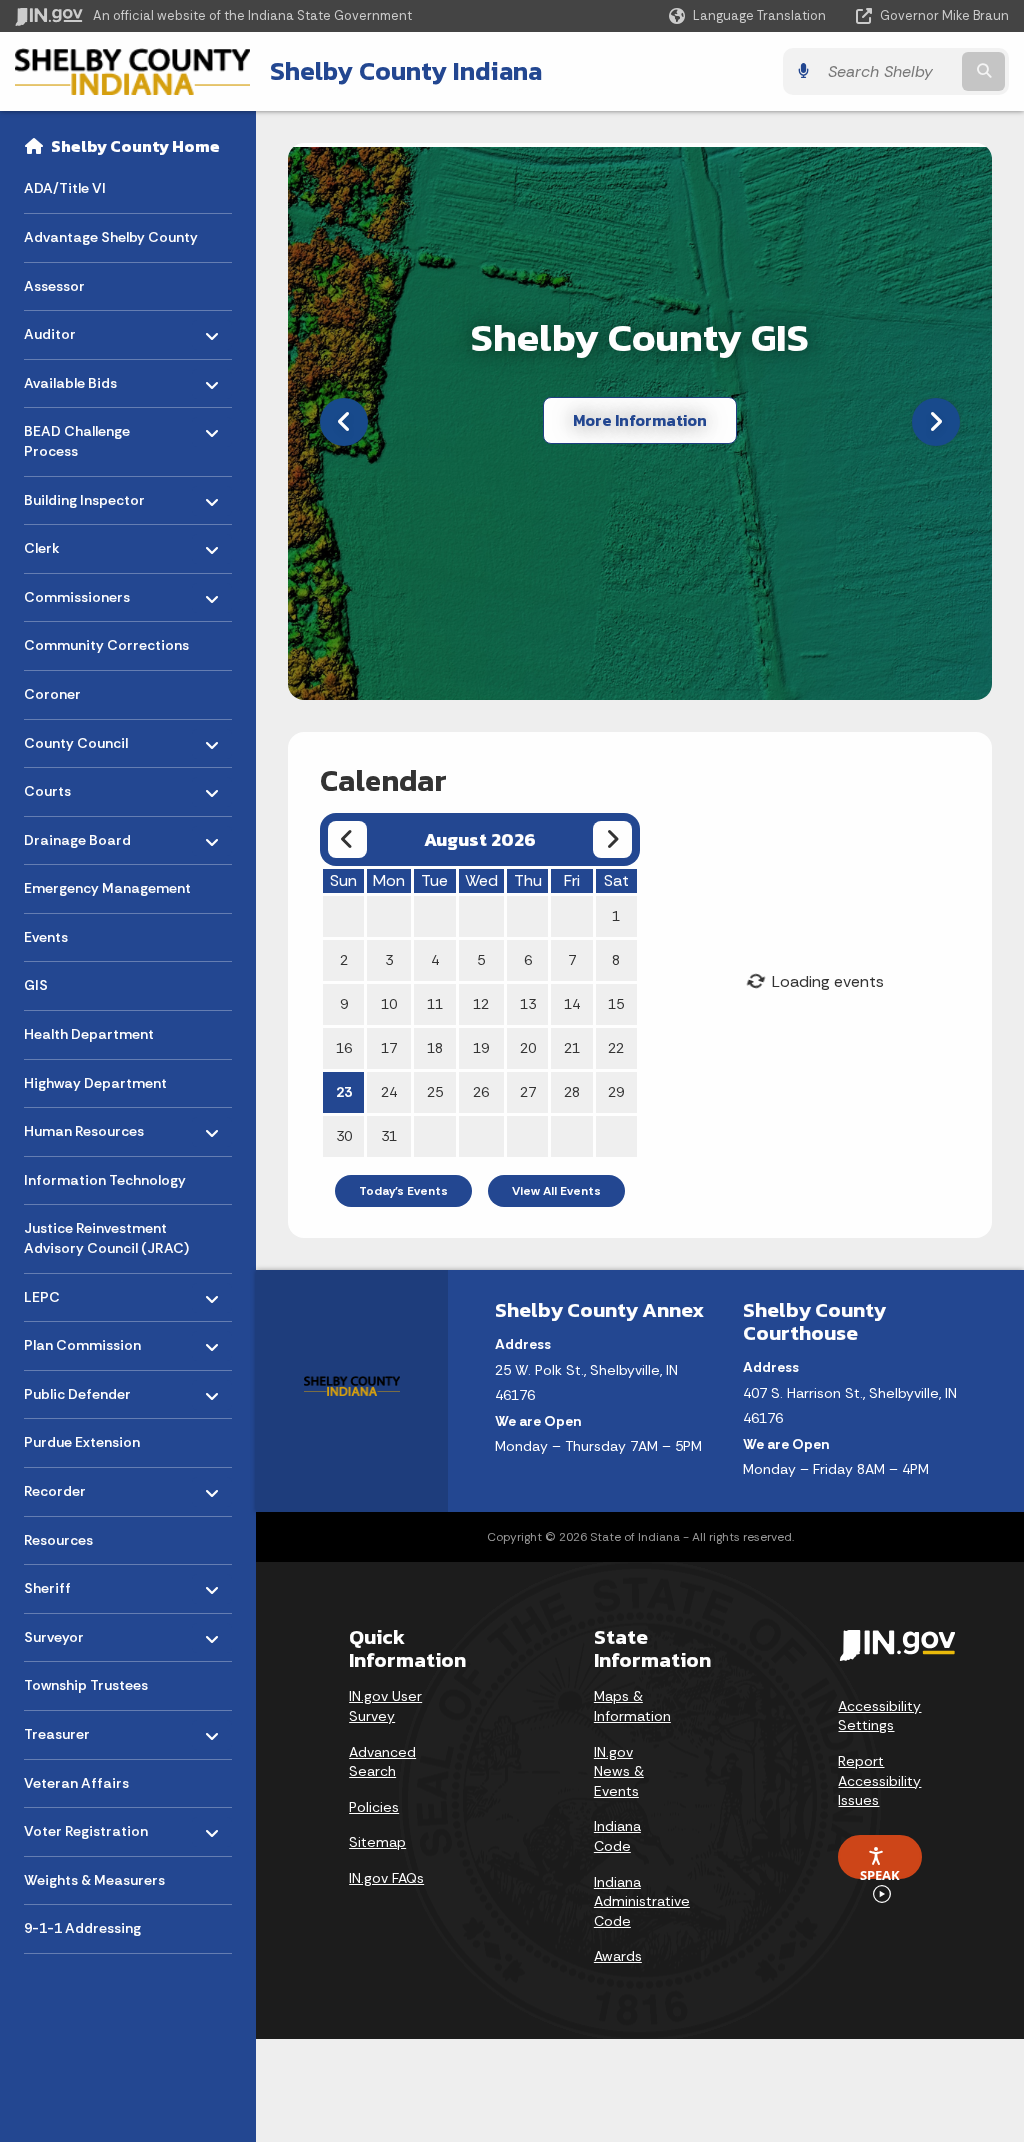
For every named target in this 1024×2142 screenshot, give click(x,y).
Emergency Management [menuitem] (107, 888)
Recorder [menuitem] (82, 1486)
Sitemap (377, 1842)
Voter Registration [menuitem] (86, 1826)
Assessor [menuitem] (54, 286)
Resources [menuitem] (58, 1540)
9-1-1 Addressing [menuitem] (82, 1928)
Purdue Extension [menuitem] (82, 1442)
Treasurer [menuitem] (82, 1729)
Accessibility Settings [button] (879, 1716)
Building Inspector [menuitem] (84, 494)
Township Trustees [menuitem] (86, 1685)
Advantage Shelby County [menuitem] (111, 237)
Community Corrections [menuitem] (106, 645)
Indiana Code (617, 1836)
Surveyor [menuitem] (82, 1632)
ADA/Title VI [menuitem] (65, 188)
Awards (618, 1956)
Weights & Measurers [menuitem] (94, 1880)
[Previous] (344, 422)
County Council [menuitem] (82, 737)
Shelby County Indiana (406, 71)
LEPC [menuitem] (82, 1291)
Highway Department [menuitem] (95, 1083)
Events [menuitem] (46, 937)
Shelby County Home (135, 146)
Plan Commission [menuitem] (82, 1340)
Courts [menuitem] (82, 786)
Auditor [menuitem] (82, 329)
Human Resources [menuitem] (84, 1126)
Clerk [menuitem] (82, 543)
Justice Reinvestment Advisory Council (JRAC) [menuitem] (106, 1238)
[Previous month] (347, 839)
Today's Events (403, 1191)
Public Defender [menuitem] (82, 1389)
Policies (374, 1807)
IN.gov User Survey (385, 1706)
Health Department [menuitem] (89, 1034)
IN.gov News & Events (619, 1771)
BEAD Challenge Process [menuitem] (82, 436)
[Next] (936, 422)
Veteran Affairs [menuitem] (76, 1783)
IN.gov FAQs (386, 1878)
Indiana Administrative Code (642, 1901)
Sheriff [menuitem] (82, 1583)
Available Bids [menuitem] (82, 377)
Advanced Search (382, 1762)
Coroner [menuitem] (52, 694)
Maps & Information (632, 1706)
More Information (640, 420)
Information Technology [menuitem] (105, 1180)
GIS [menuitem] (36, 985)
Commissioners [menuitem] (82, 591)
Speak (880, 1872)
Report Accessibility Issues (879, 1780)
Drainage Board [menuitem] (82, 834)
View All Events (556, 1191)
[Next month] (612, 839)
